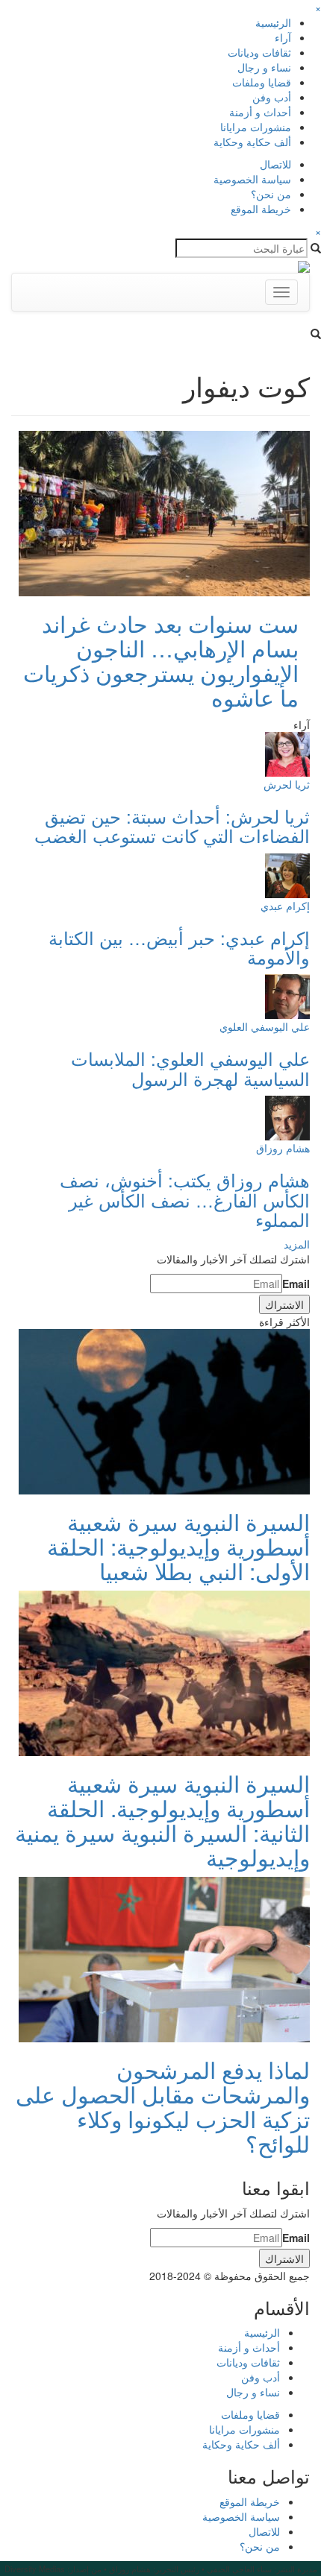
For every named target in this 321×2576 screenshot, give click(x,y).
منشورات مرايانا (256, 127)
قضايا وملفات (262, 82)
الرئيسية (273, 22)
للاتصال (275, 164)
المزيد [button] (297, 1244)
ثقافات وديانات (259, 52)
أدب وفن (272, 97)
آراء (283, 37)
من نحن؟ (271, 194)
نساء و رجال (264, 67)
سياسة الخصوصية (252, 179)
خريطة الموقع (261, 209)
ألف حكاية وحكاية (252, 142)
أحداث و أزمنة (260, 112)
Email (296, 1284)
